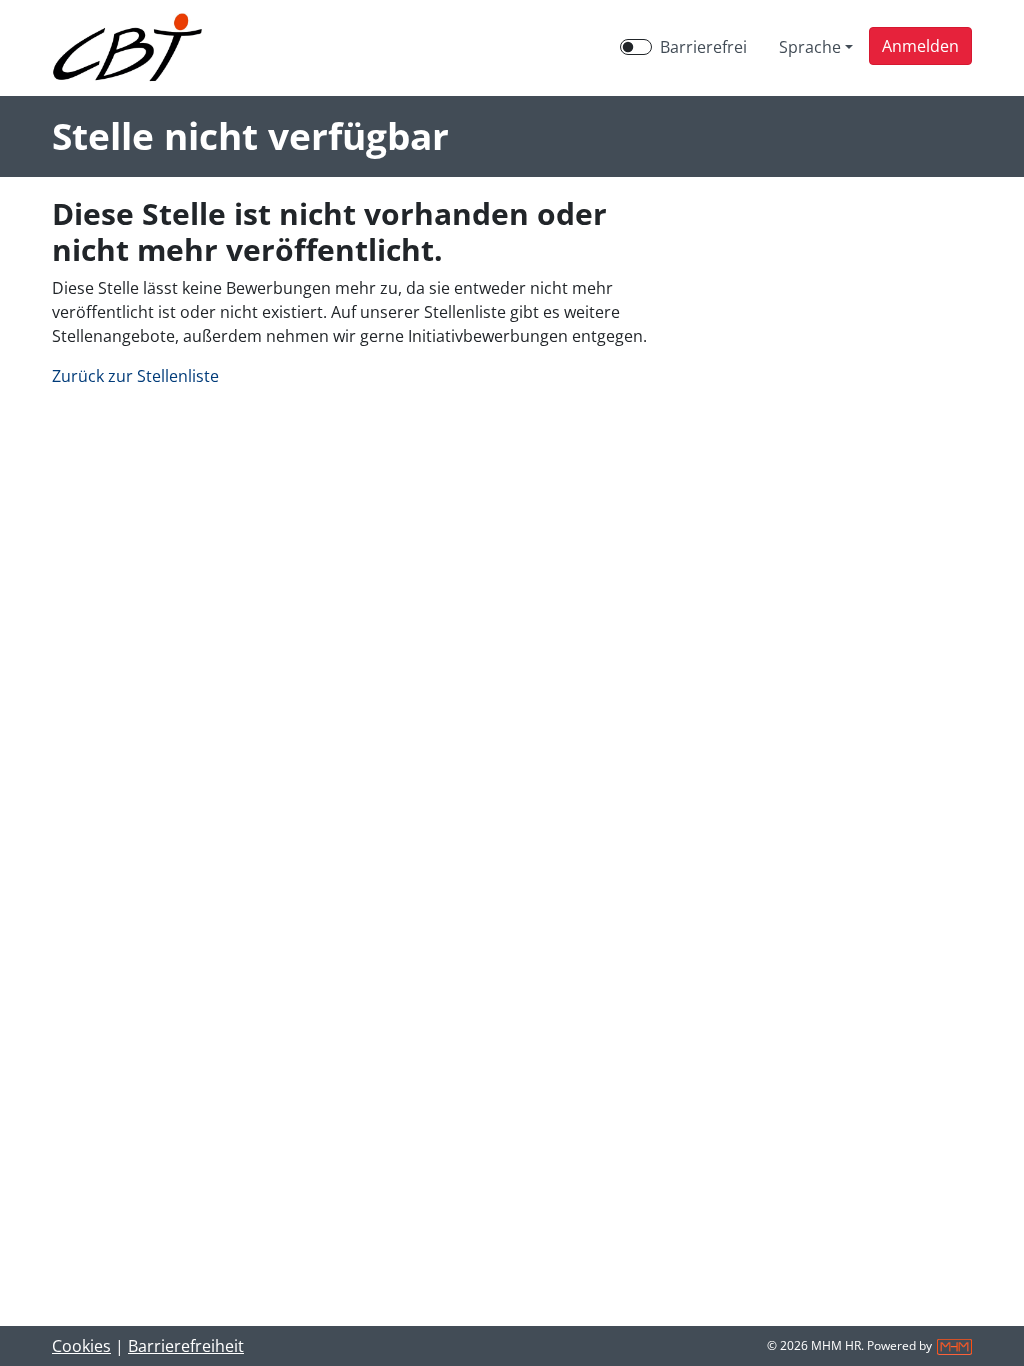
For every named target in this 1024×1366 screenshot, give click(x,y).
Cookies (81, 1346)
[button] (920, 46)
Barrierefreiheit (186, 1346)
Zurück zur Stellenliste (135, 376)
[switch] (636, 47)
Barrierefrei (703, 47)
